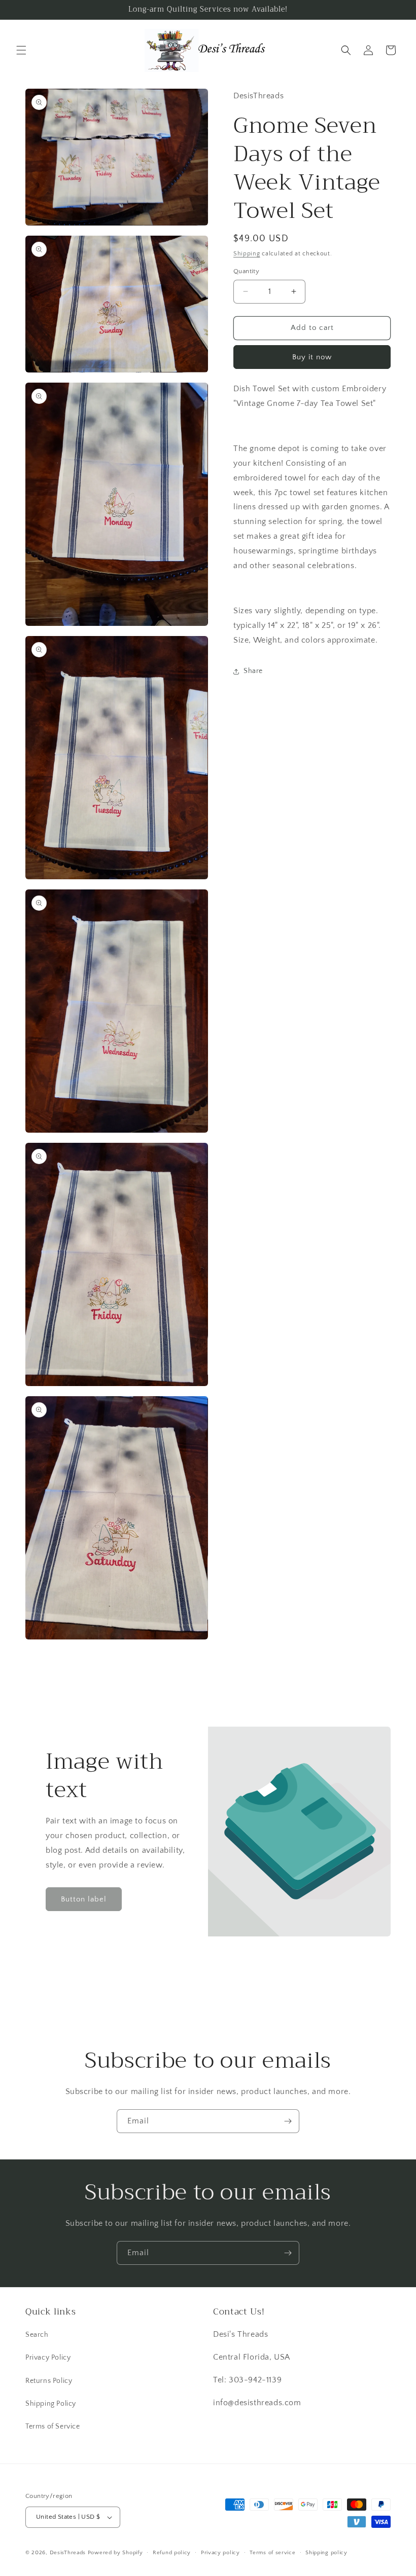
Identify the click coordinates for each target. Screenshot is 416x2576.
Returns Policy (49, 2381)
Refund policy (172, 2553)
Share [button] (253, 671)
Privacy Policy (48, 2358)
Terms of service (272, 2553)
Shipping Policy (51, 2404)
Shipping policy (326, 2553)
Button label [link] (84, 1899)
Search (37, 2335)
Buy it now (312, 357)
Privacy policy (220, 2553)
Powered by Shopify (115, 2553)
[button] (21, 50)
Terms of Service (53, 2426)
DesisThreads (68, 2553)
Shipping (247, 254)
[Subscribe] (288, 2121)
